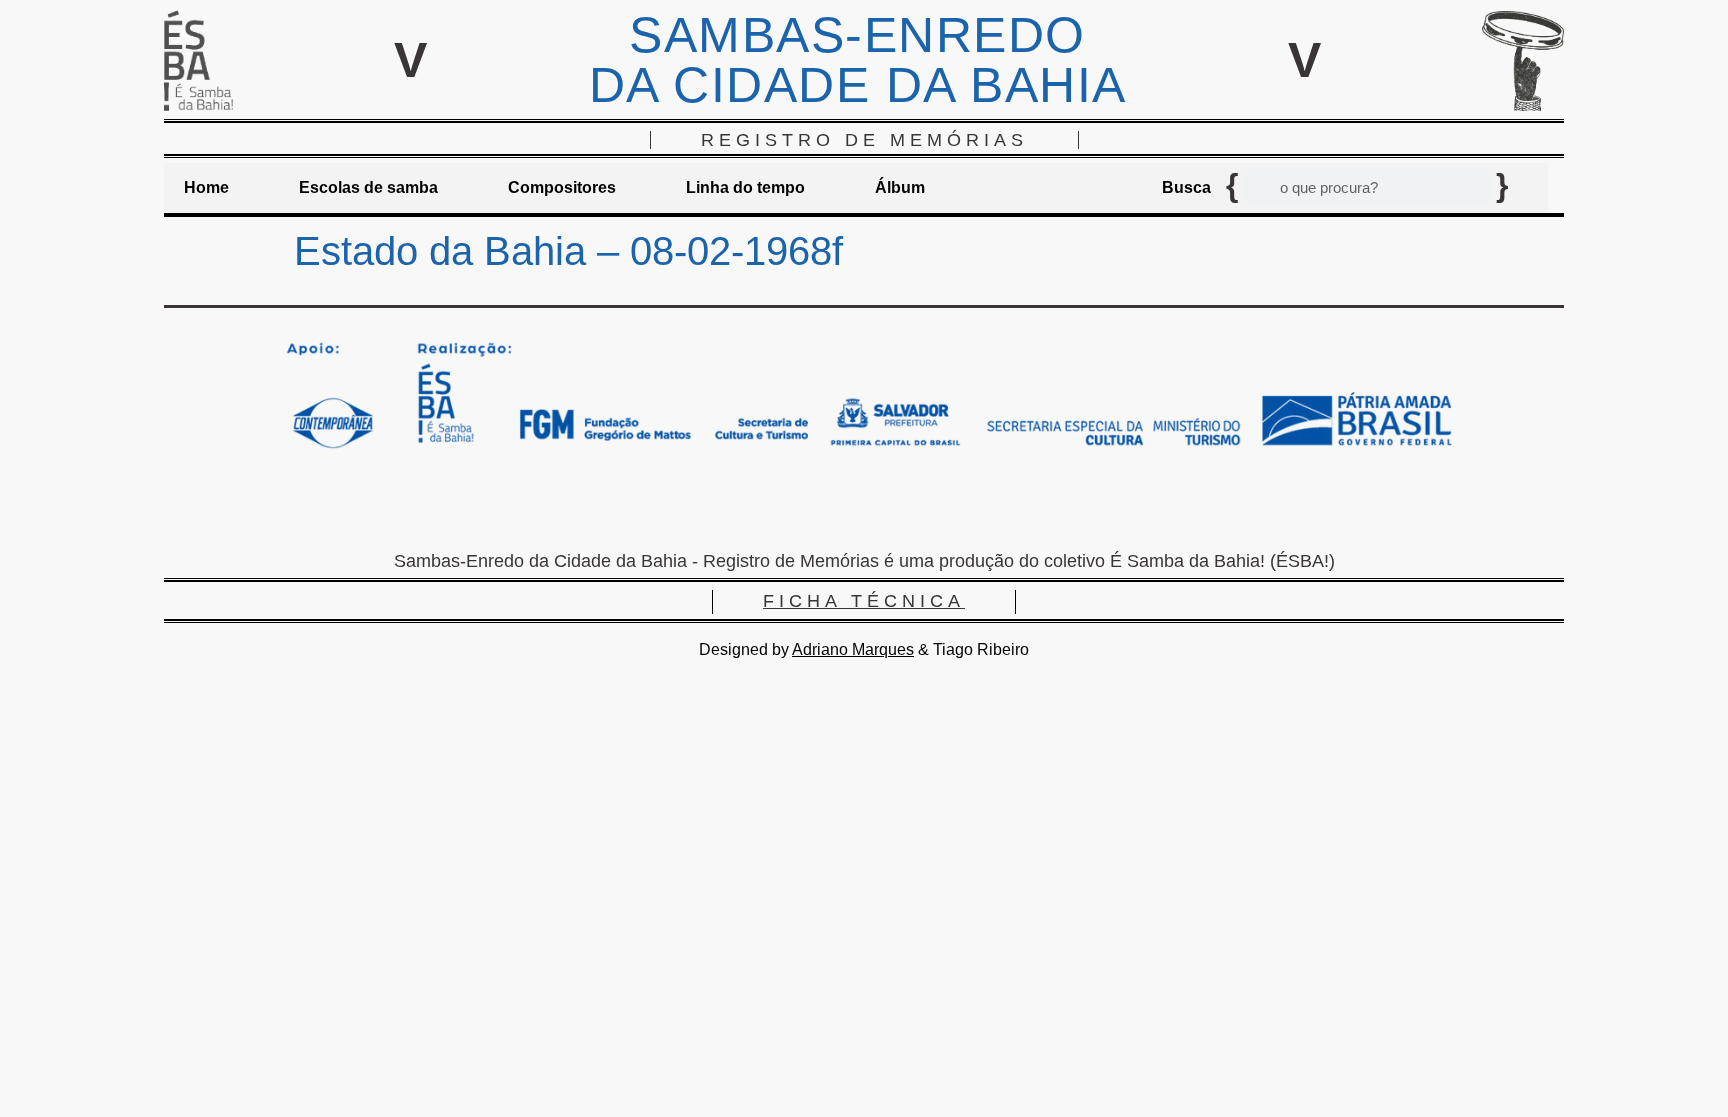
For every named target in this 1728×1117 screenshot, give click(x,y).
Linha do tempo (745, 187)
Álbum (900, 187)
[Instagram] (864, 507)
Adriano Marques (853, 649)
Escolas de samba (368, 187)
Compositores (562, 187)
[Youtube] (924, 507)
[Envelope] (804, 507)
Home (206, 187)
